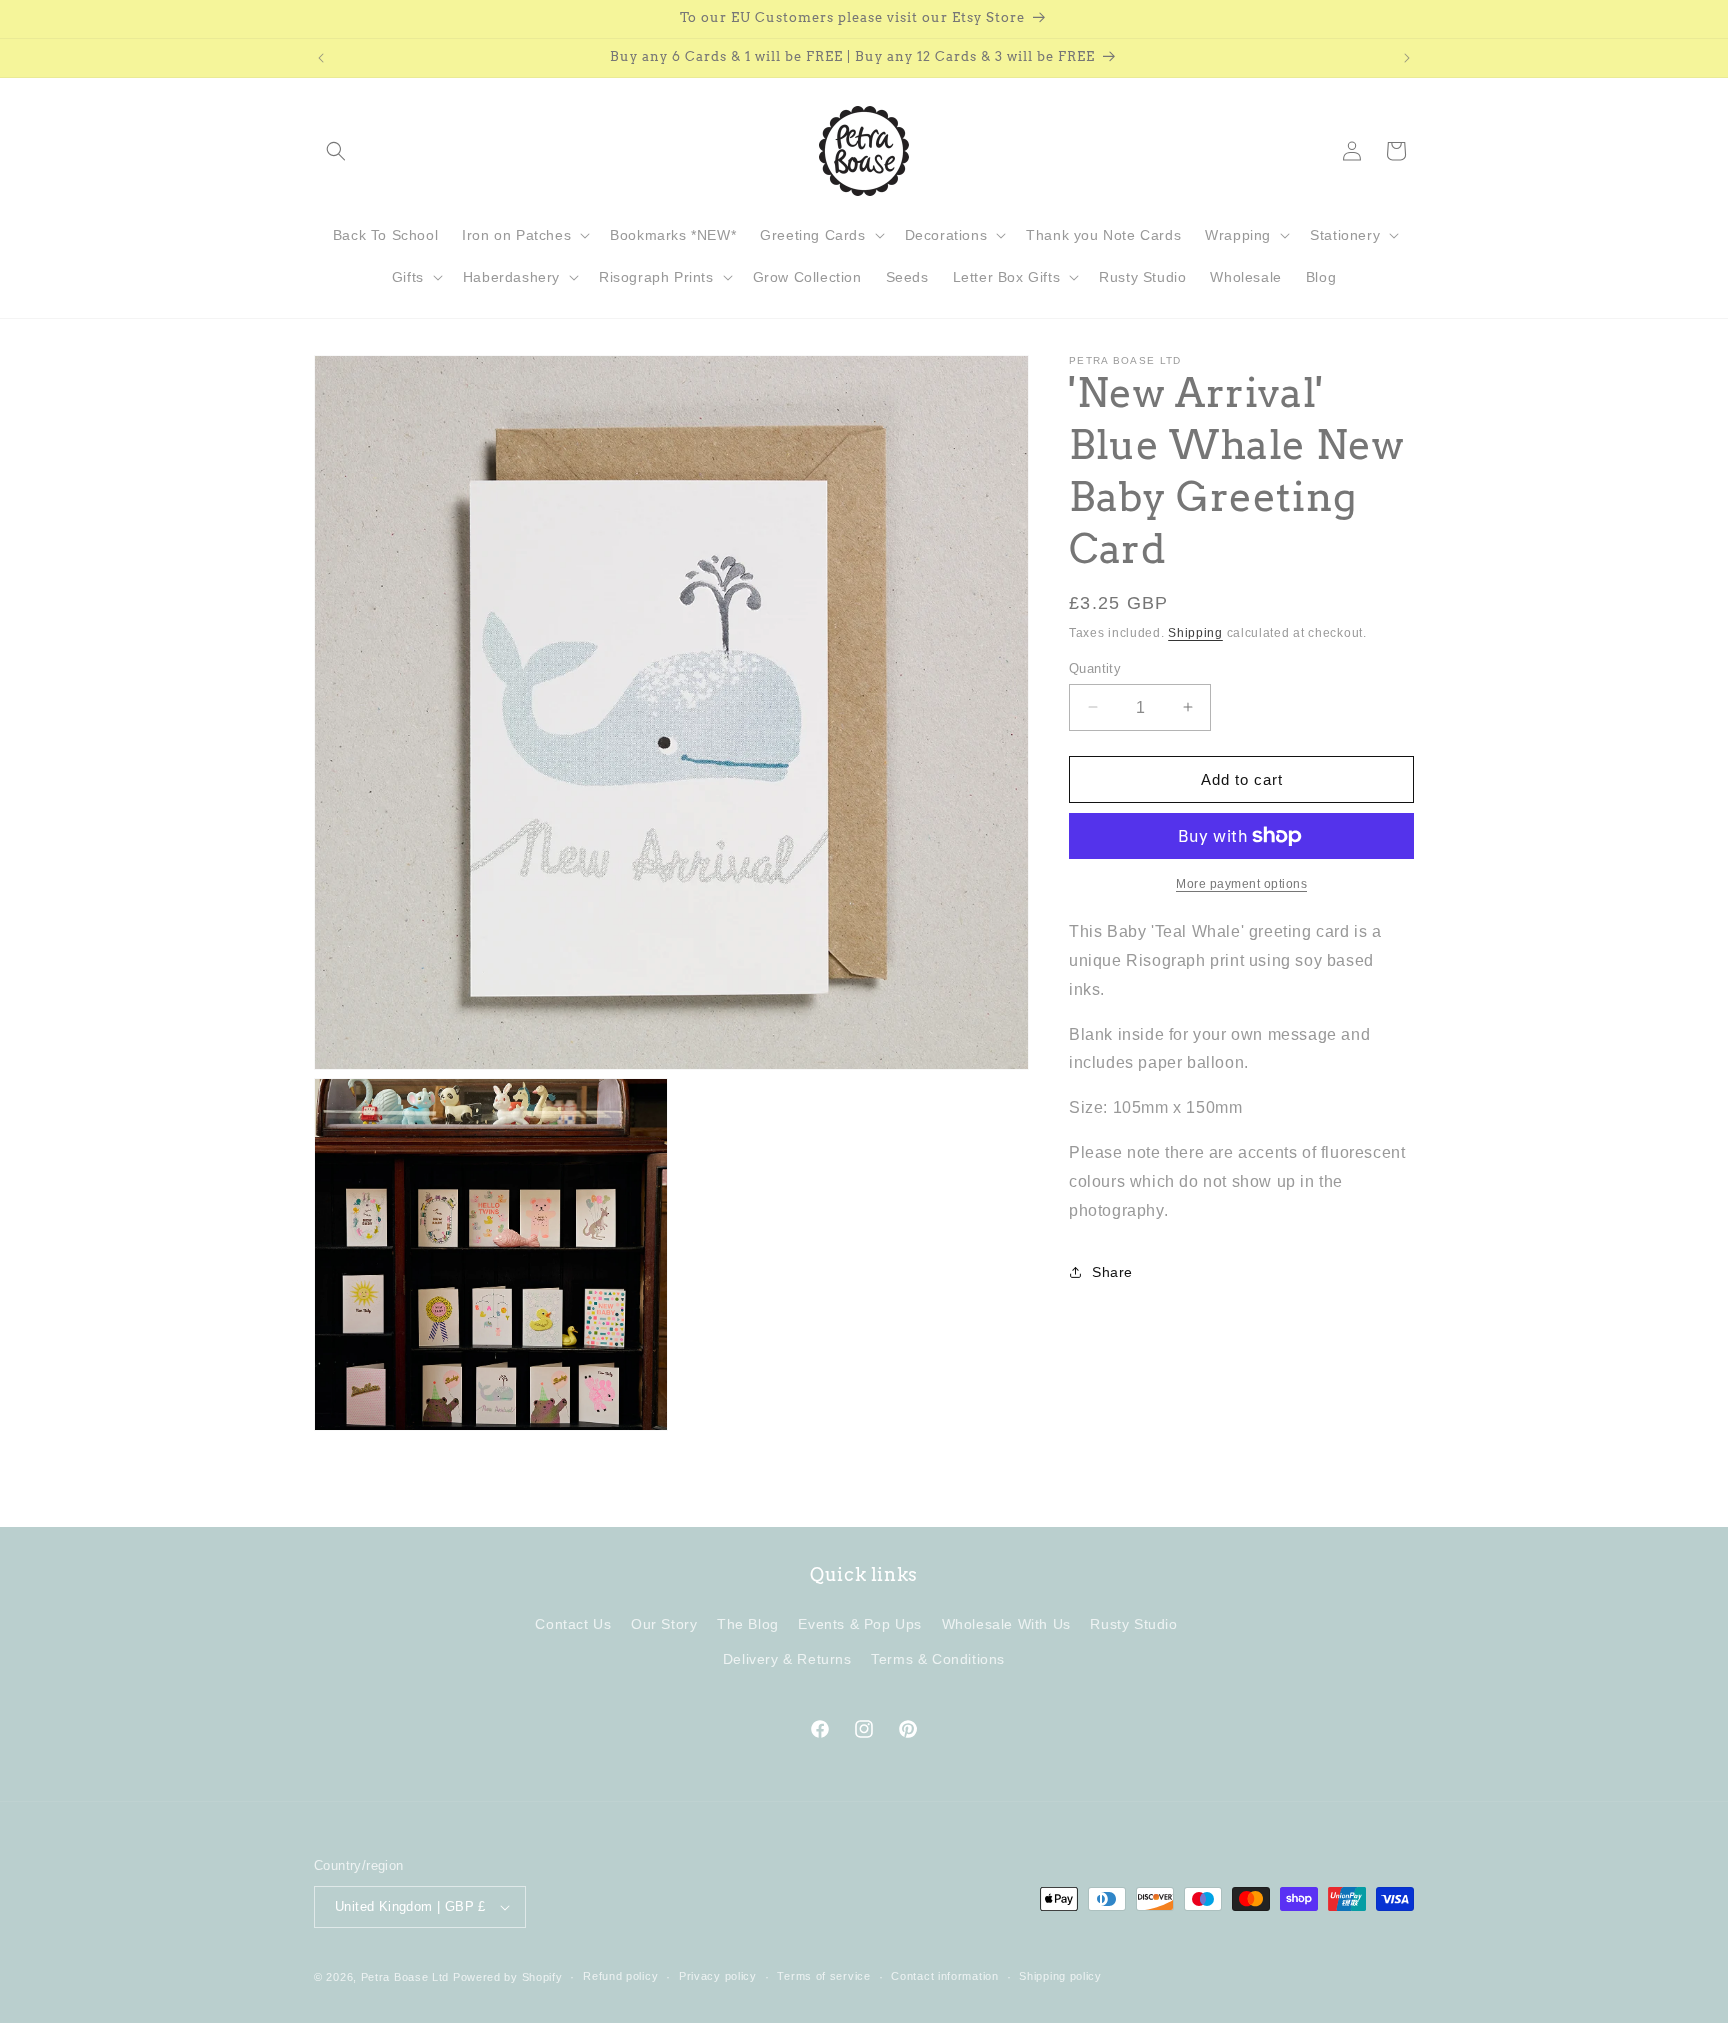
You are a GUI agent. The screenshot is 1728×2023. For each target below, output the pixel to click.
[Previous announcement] (321, 58)
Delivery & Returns (787, 1659)
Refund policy (620, 1976)
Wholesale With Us (1006, 1624)
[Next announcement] (1407, 58)
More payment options (1241, 884)
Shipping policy (1060, 1976)
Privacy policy (718, 1976)
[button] (336, 151)
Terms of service (823, 1976)
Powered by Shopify (508, 1977)
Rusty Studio (1133, 1624)
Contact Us (573, 1624)
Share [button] (1112, 1271)
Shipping (1195, 633)
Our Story (664, 1624)
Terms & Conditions (938, 1659)
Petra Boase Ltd (405, 1977)
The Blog (748, 1624)
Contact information (944, 1976)
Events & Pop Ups (860, 1624)
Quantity (1095, 667)
